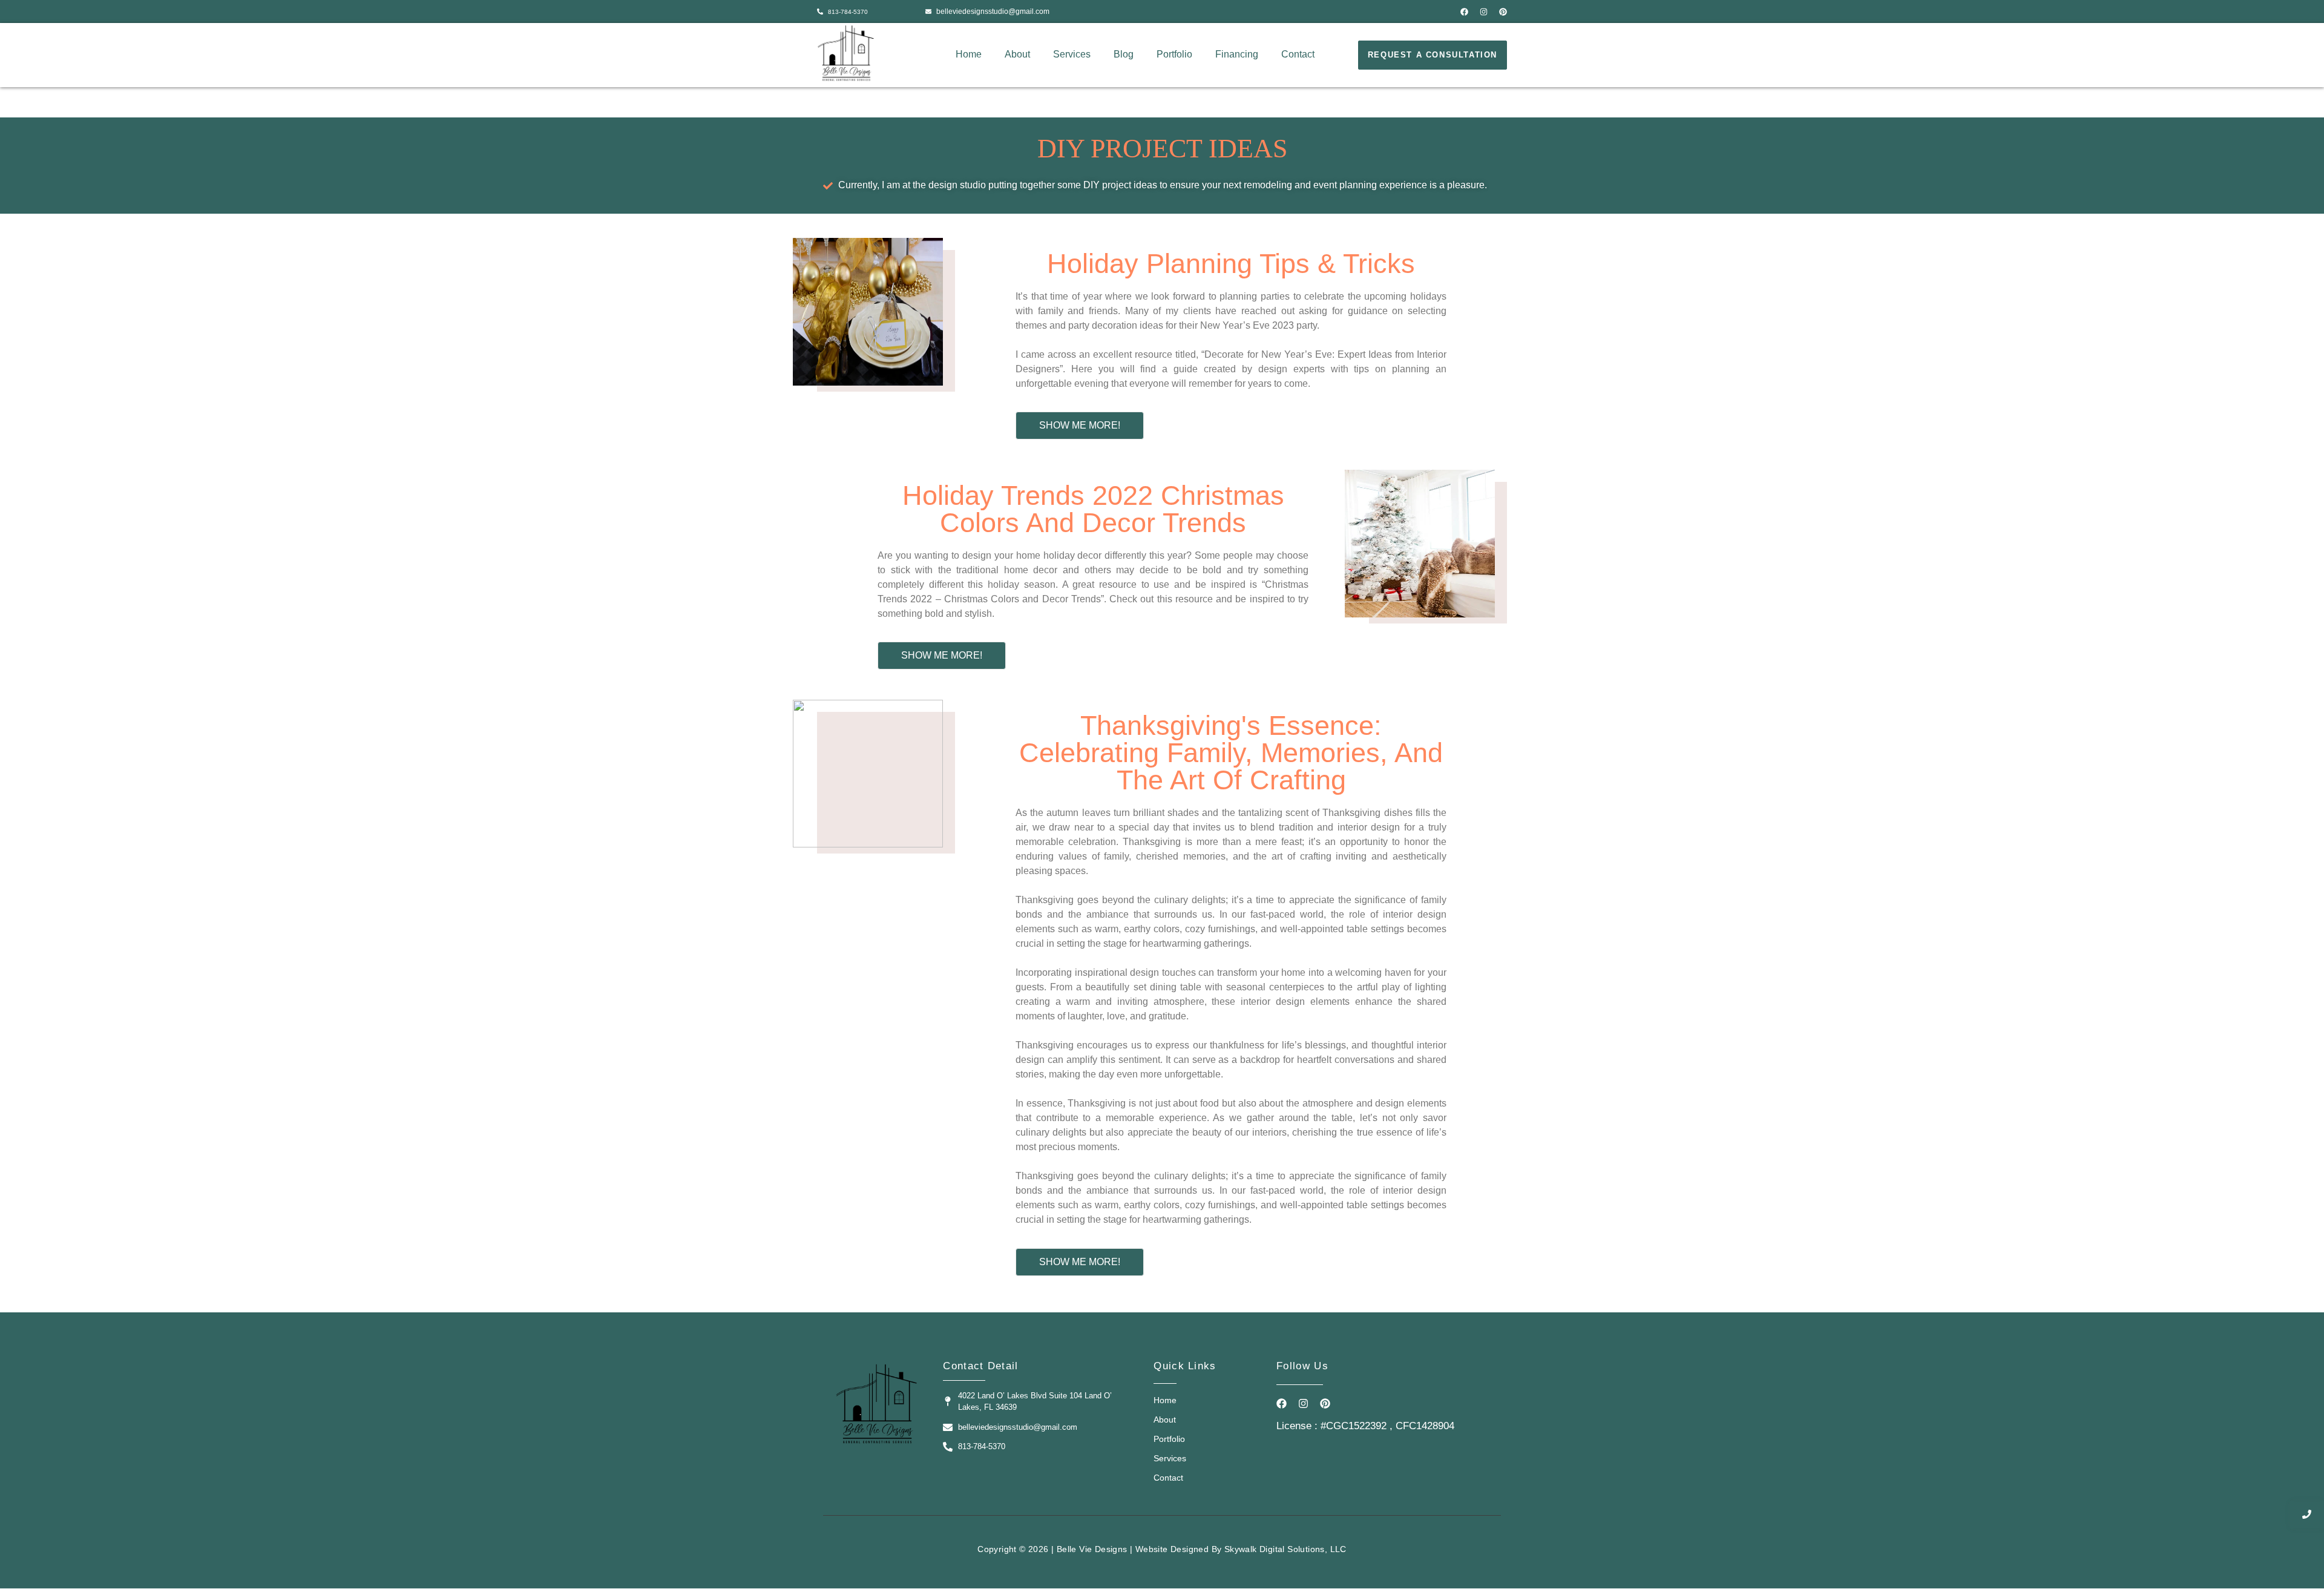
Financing (1237, 54)
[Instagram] (1484, 12)
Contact (1298, 54)
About (1017, 54)
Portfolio (1174, 54)
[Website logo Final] (846, 53)
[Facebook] (1464, 12)
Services (1072, 54)
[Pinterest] (1503, 12)
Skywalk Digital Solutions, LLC (1285, 1549)
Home (969, 54)
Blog (1124, 54)
